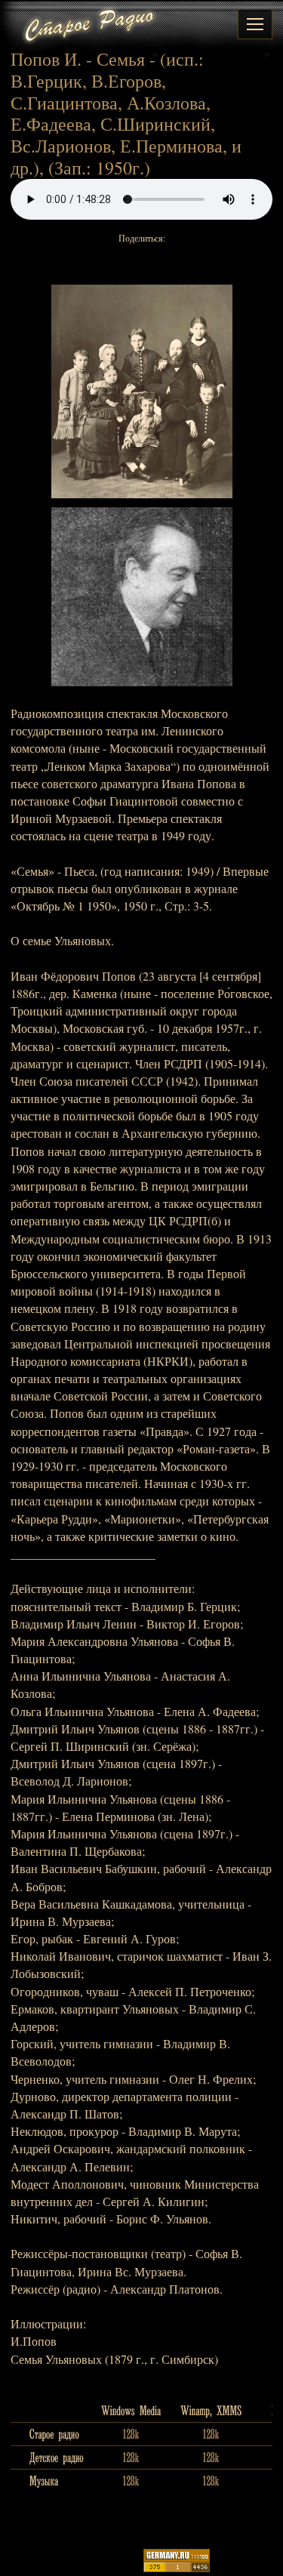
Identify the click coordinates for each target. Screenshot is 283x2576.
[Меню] (255, 24)
